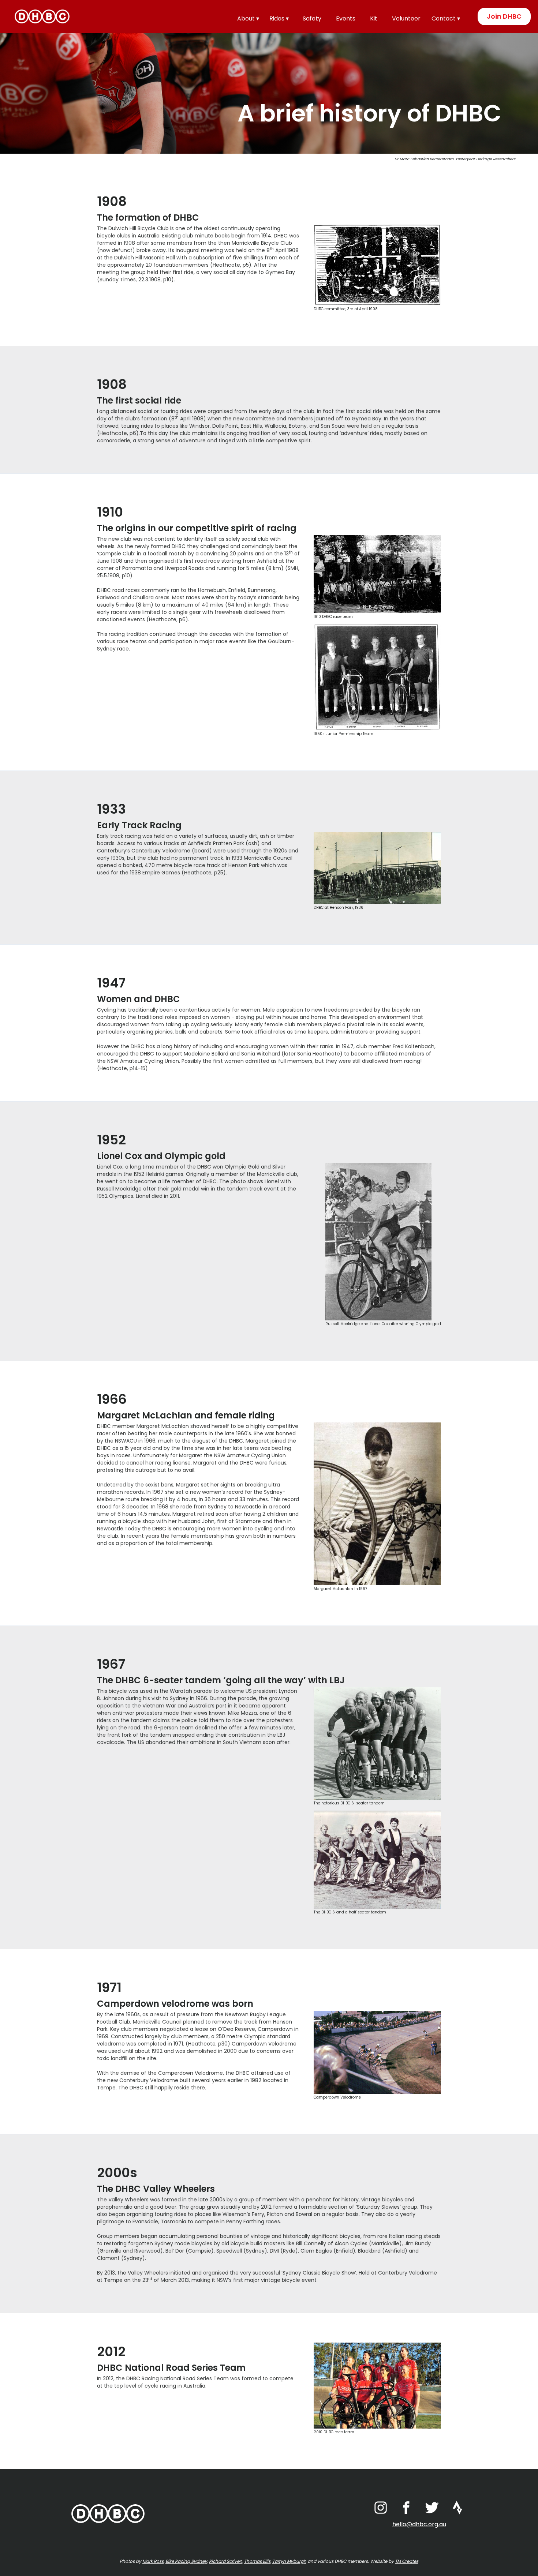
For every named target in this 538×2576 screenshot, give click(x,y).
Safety (312, 18)
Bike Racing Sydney (186, 2561)
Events (346, 18)
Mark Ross (153, 2561)
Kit (374, 18)
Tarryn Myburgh (289, 2561)
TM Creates (407, 2561)
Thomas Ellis (257, 2561)
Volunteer (406, 18)
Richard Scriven (226, 2561)
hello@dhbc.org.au (419, 2524)
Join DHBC (504, 16)
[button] (250, 18)
